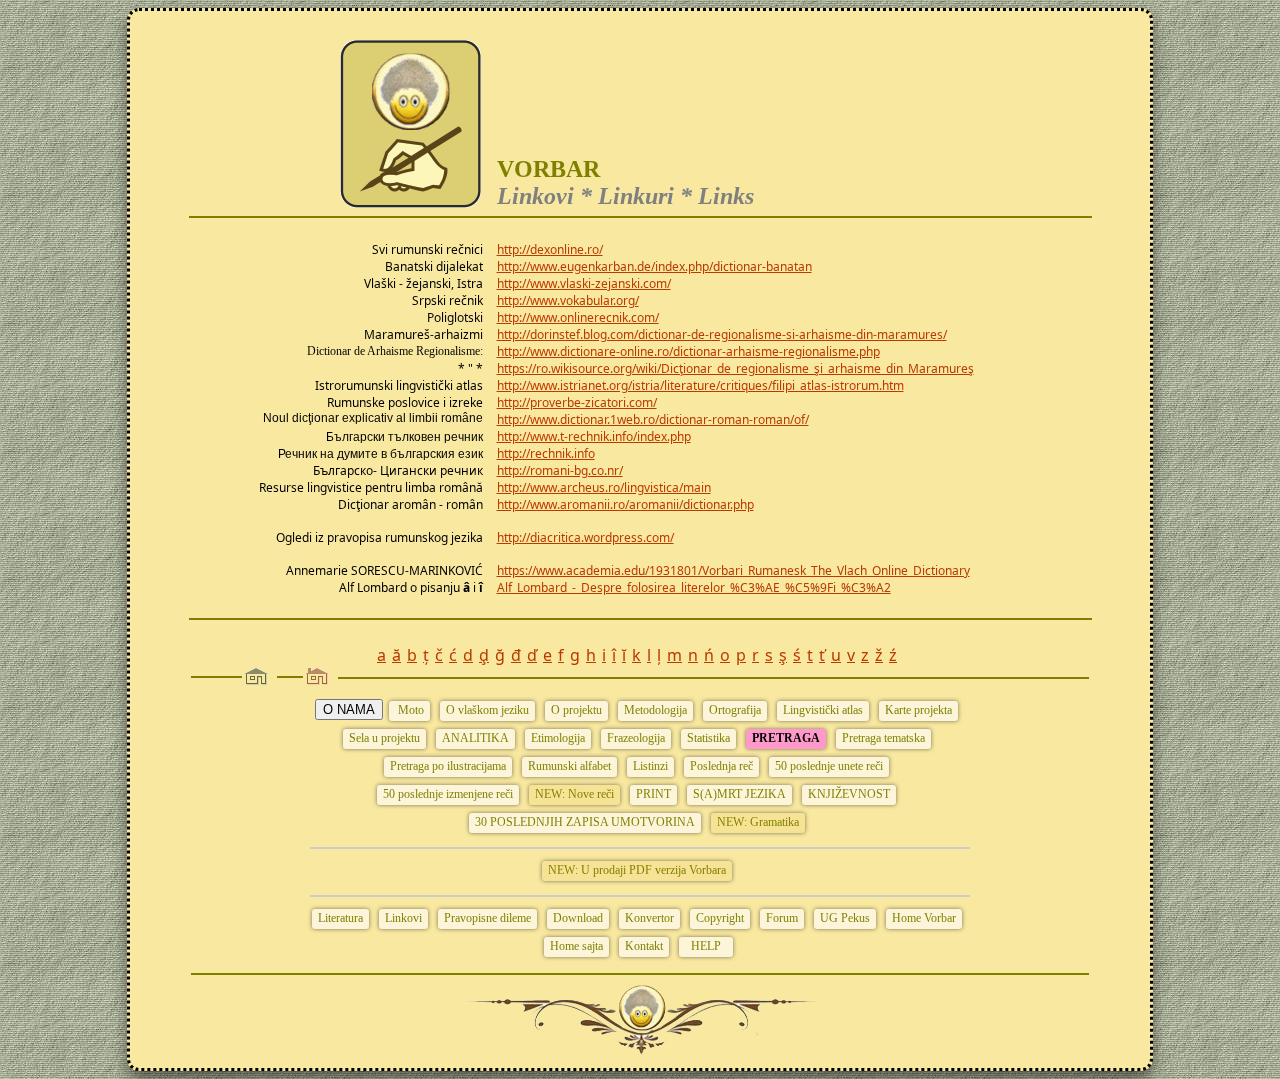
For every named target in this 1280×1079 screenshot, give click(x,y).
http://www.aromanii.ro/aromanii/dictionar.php (625, 504)
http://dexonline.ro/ (550, 249)
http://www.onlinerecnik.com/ (578, 317)
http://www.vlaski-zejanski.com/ (584, 283)
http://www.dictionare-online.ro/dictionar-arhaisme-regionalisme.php (688, 351)
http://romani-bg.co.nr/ (560, 470)
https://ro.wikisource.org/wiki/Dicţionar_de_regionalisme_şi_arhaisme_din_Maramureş (735, 368)
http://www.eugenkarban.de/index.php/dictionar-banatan (654, 266)
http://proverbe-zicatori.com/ (577, 402)
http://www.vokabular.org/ (568, 300)
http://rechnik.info (546, 453)
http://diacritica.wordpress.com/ (585, 537)
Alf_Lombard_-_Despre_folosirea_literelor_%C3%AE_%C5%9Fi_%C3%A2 (694, 587)
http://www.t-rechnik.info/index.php (594, 436)
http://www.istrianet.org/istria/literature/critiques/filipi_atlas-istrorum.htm (700, 385)
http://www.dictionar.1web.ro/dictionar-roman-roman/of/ (653, 419)
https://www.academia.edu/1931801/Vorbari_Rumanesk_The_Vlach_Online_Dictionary (733, 570)
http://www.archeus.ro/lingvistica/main (604, 487)
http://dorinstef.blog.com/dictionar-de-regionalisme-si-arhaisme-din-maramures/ (722, 334)
